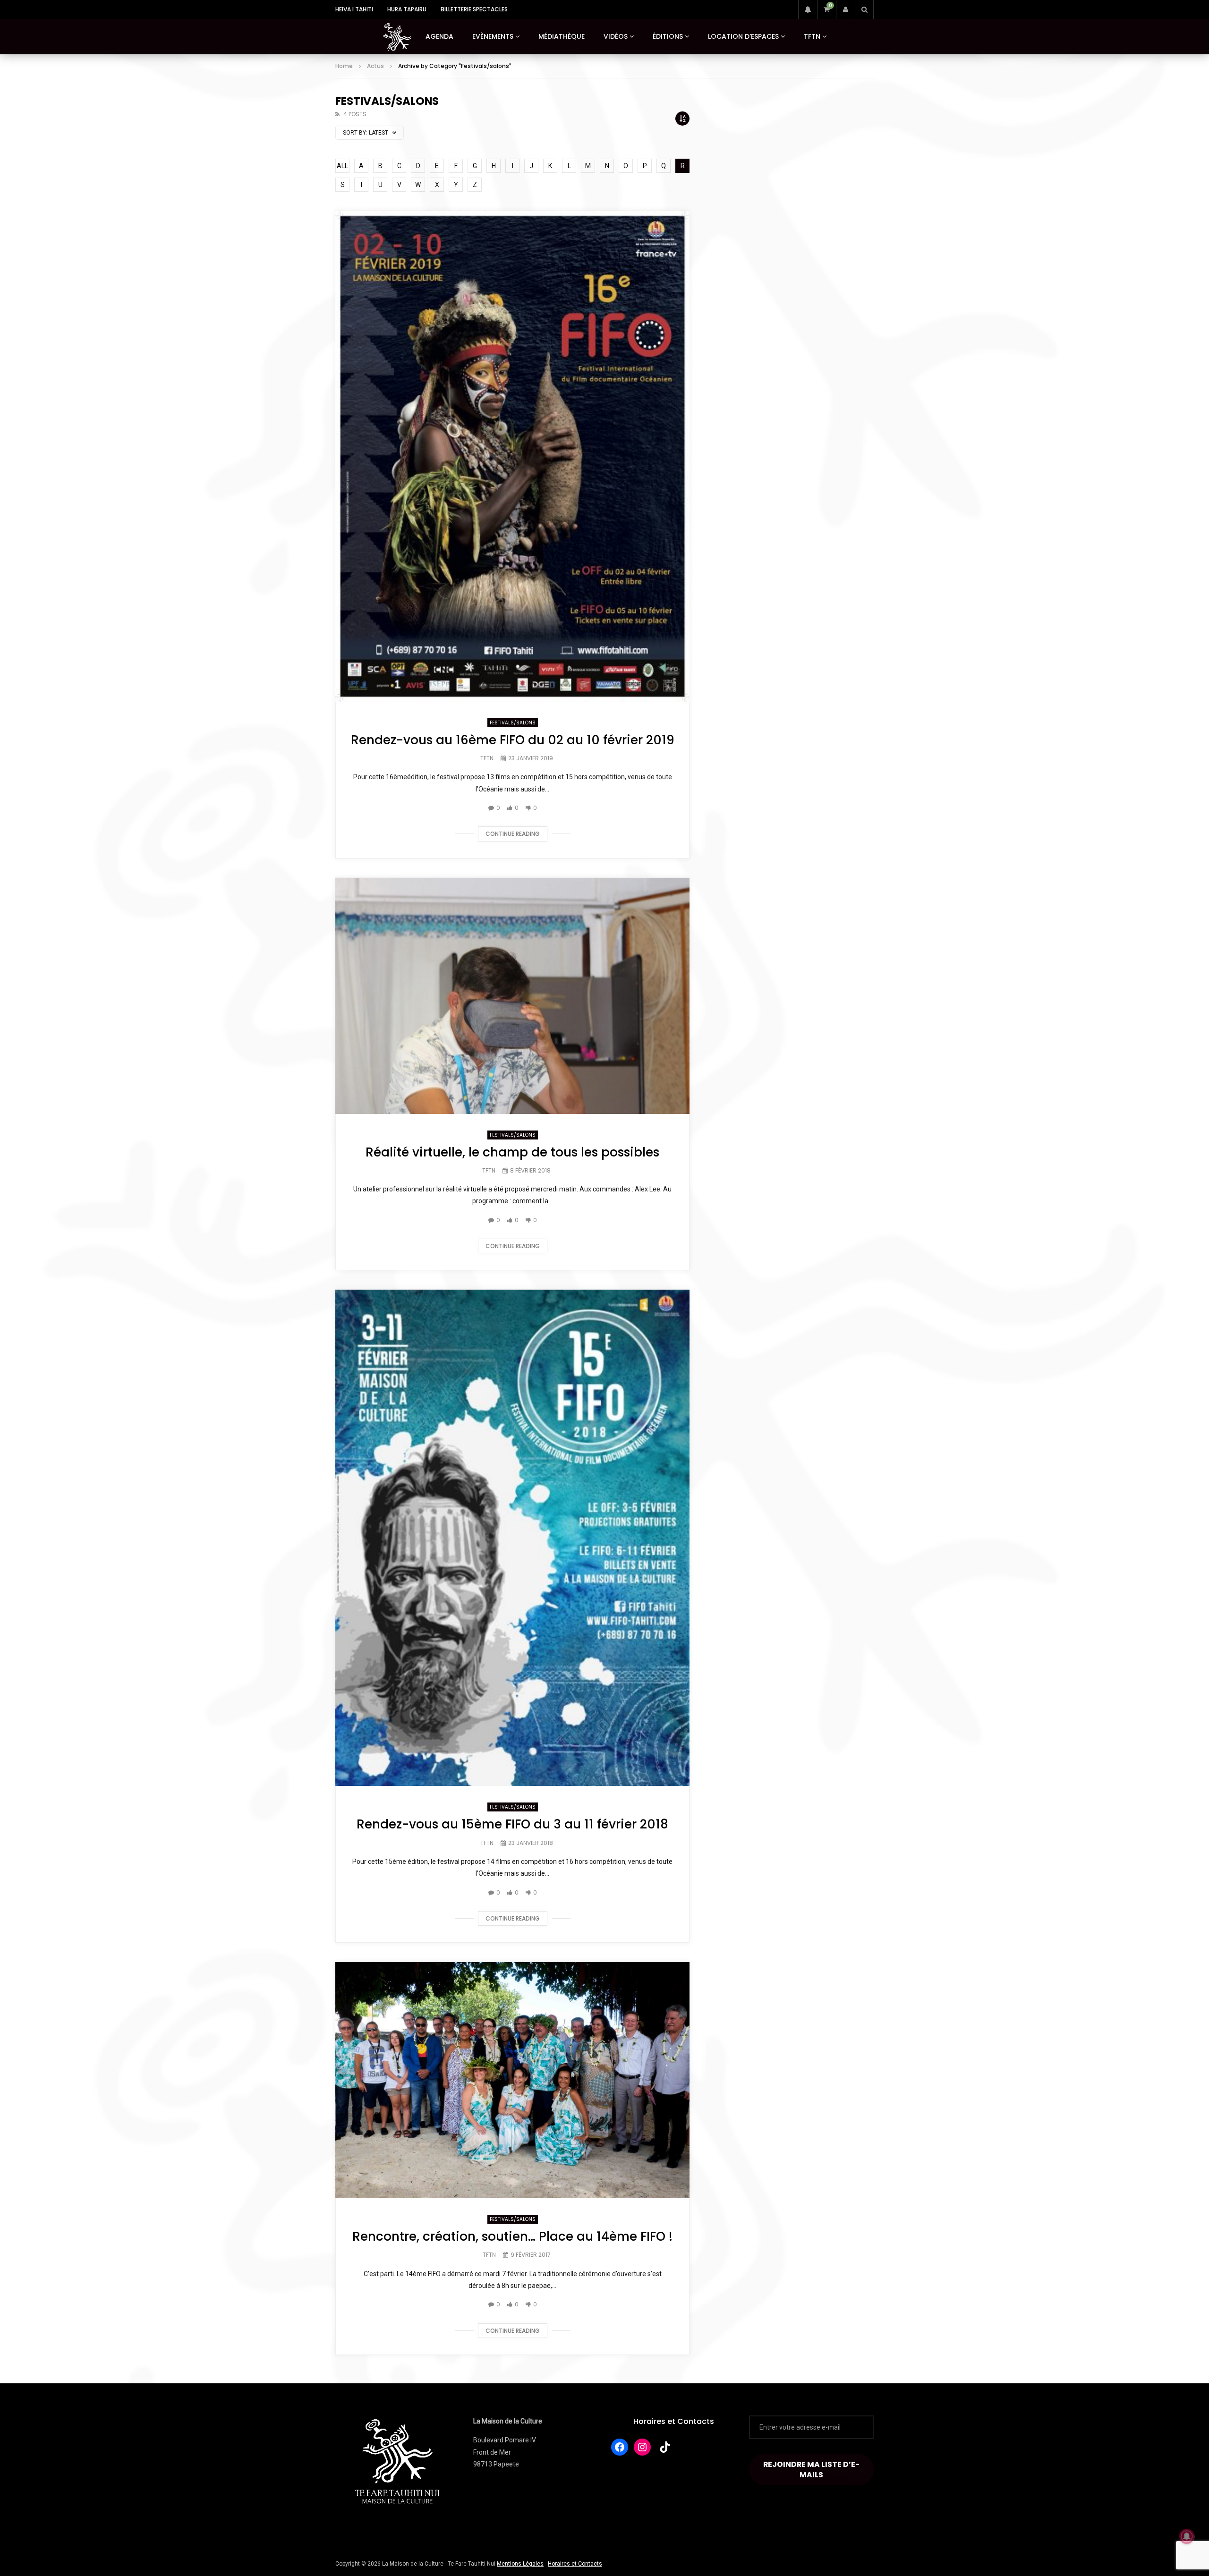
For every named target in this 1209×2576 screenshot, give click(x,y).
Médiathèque (562, 36)
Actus (375, 66)
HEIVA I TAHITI (354, 9)
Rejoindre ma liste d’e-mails (811, 2469)
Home (344, 66)
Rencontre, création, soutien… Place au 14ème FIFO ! (512, 2236)
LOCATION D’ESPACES (743, 36)
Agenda (439, 36)
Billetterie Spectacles (474, 9)
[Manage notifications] (1187, 2536)
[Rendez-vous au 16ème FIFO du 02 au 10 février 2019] (512, 456)
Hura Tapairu (407, 9)
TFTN (812, 36)
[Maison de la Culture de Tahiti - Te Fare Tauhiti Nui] (397, 37)
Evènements (493, 36)
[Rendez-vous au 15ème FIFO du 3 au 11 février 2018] (512, 1538)
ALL (342, 166)
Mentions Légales (520, 2564)
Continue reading (513, 834)
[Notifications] (808, 9)
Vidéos (616, 36)
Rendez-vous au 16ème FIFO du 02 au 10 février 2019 (513, 740)
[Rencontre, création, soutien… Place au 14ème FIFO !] (512, 2080)
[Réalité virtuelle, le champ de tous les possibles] (512, 996)
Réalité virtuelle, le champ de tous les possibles (512, 1152)
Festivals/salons (513, 723)
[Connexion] (845, 9)
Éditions (668, 36)
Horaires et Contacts (674, 2421)
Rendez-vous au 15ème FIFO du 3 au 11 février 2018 (512, 1824)
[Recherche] (864, 9)
